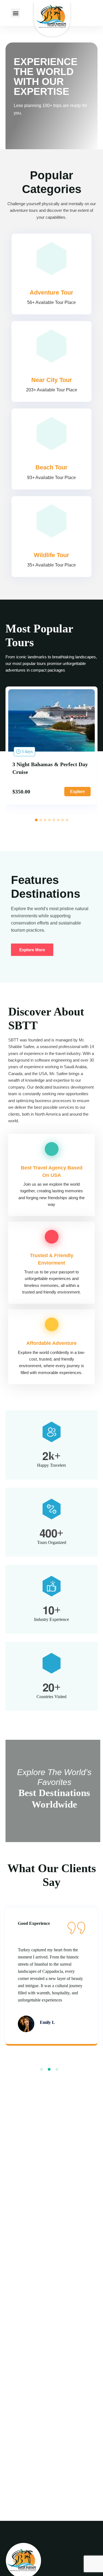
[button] (16, 13)
